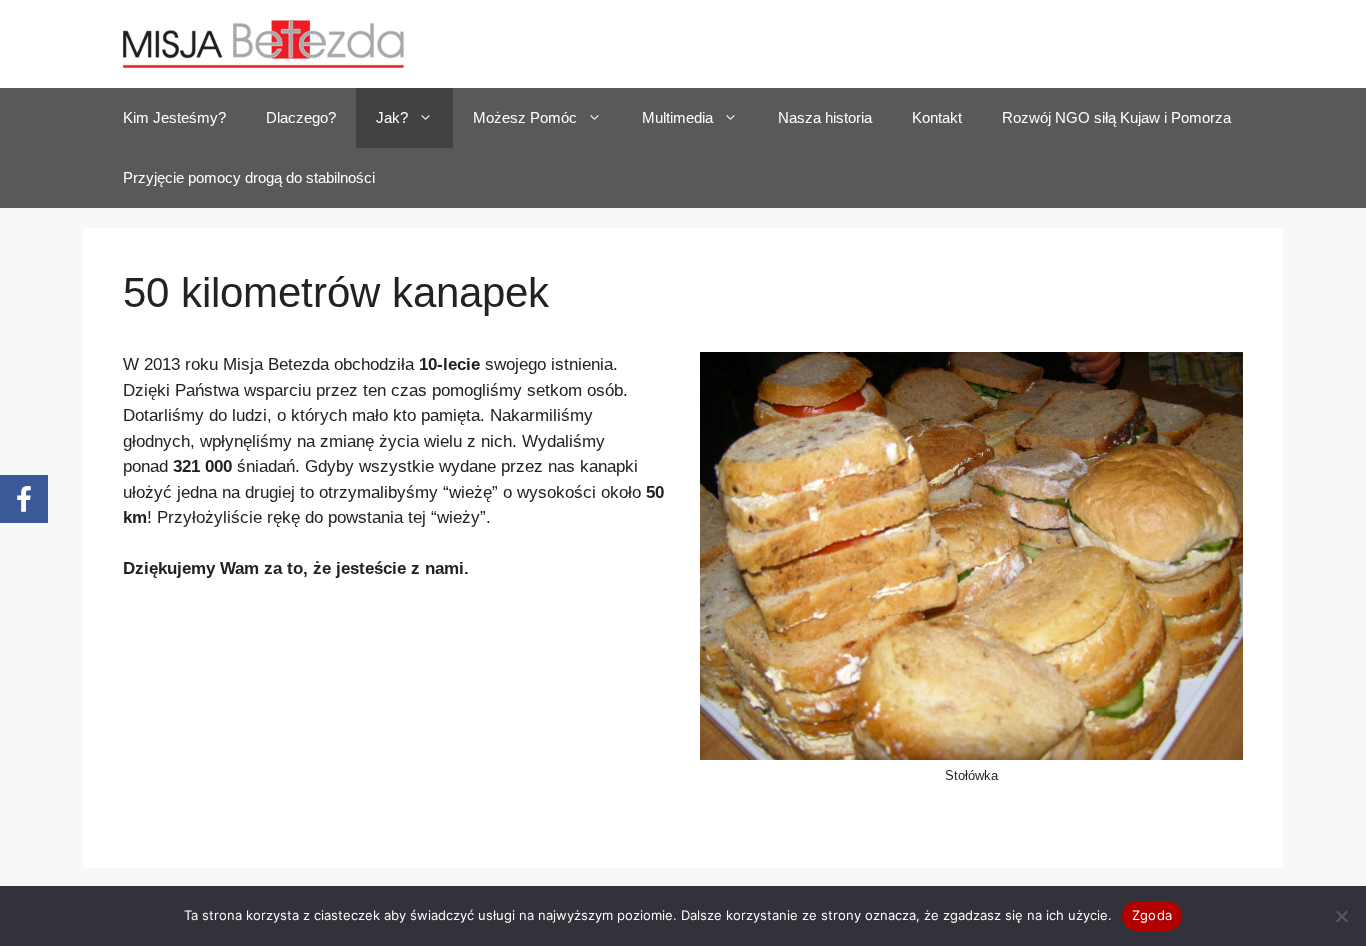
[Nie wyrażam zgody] (1341, 916)
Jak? (392, 117)
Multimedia (677, 117)
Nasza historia (825, 117)
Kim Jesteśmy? (174, 117)
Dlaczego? (301, 117)
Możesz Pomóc (525, 117)
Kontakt (937, 117)
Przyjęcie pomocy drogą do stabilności (249, 177)
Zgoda (1152, 915)
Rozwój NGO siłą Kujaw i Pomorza (1116, 117)
